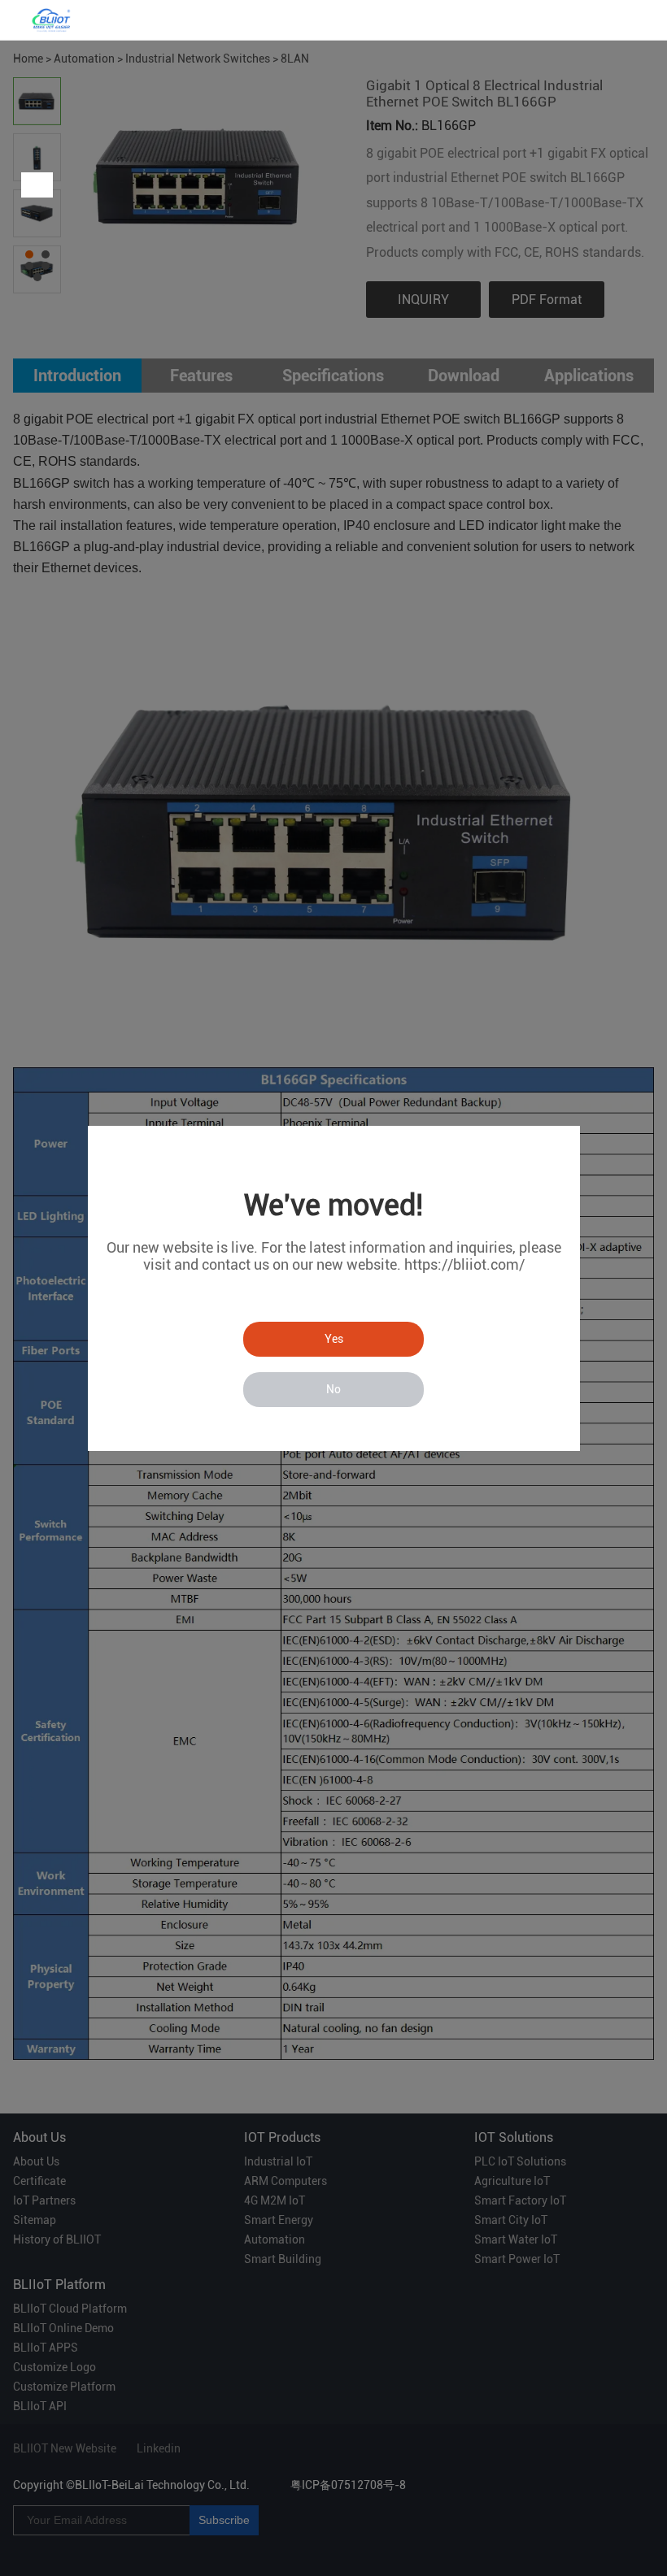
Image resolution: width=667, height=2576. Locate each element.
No (333, 1389)
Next (40, 185)
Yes (334, 1339)
